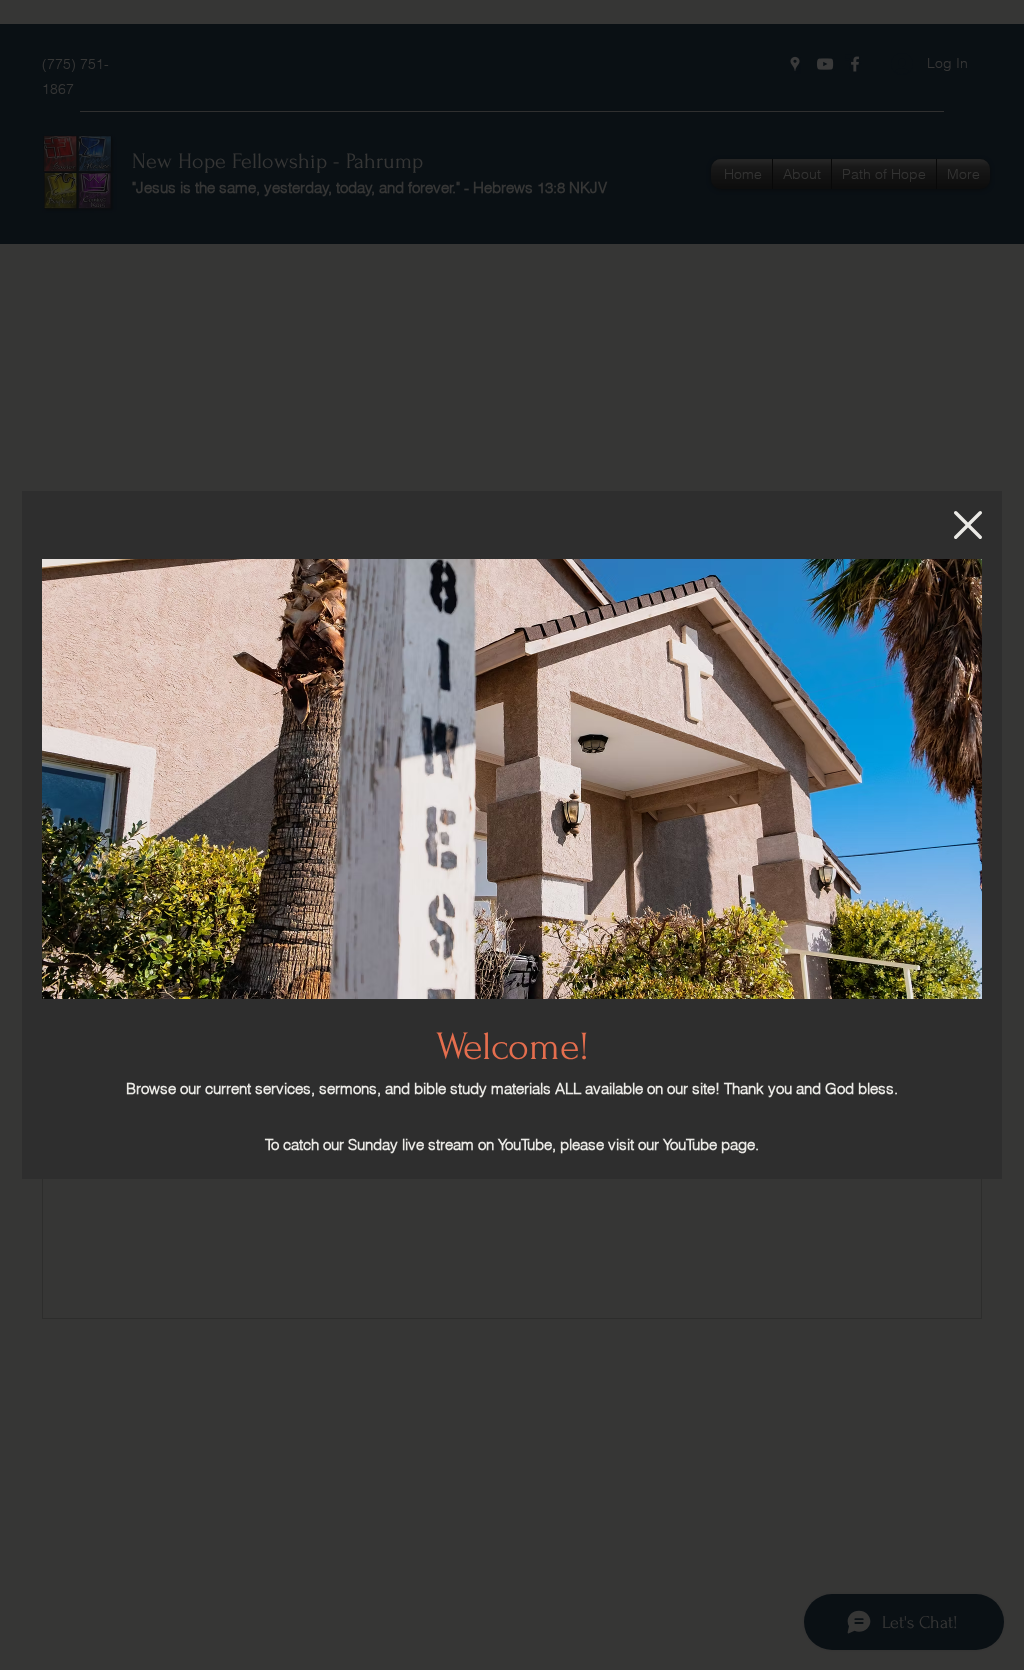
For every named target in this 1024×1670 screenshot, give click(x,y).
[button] (968, 525)
